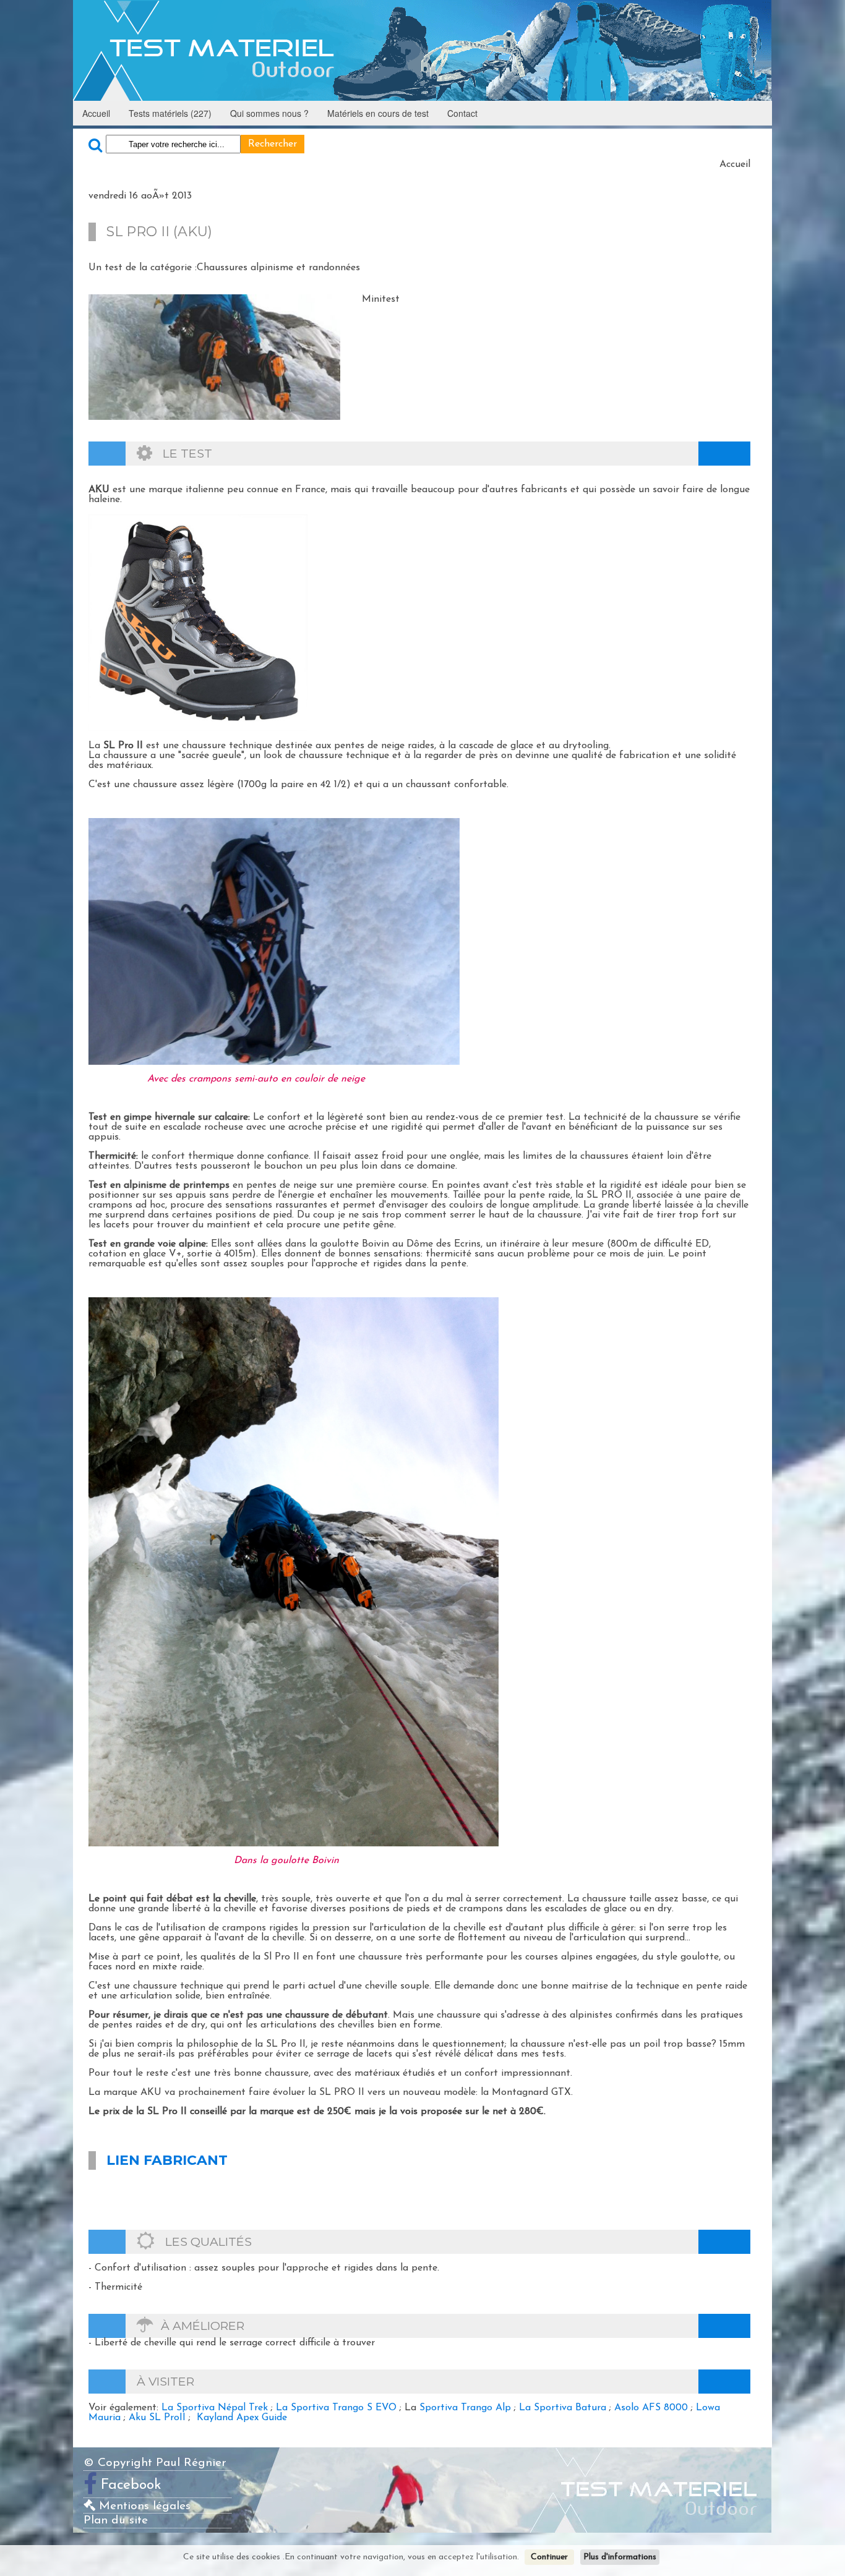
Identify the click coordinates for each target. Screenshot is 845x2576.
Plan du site (116, 2521)
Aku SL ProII (157, 2418)
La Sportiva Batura (563, 2408)
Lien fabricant (167, 2160)
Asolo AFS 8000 (651, 2408)
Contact (462, 113)
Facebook (131, 2485)
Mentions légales (143, 2506)
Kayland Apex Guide (242, 2418)
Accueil (96, 113)
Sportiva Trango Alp (465, 2408)
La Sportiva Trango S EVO (336, 2408)
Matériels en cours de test (378, 113)
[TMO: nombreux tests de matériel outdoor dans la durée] (422, 50)
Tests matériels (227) (170, 113)
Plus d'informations (620, 2557)
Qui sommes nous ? (269, 113)
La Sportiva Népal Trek (215, 2408)
